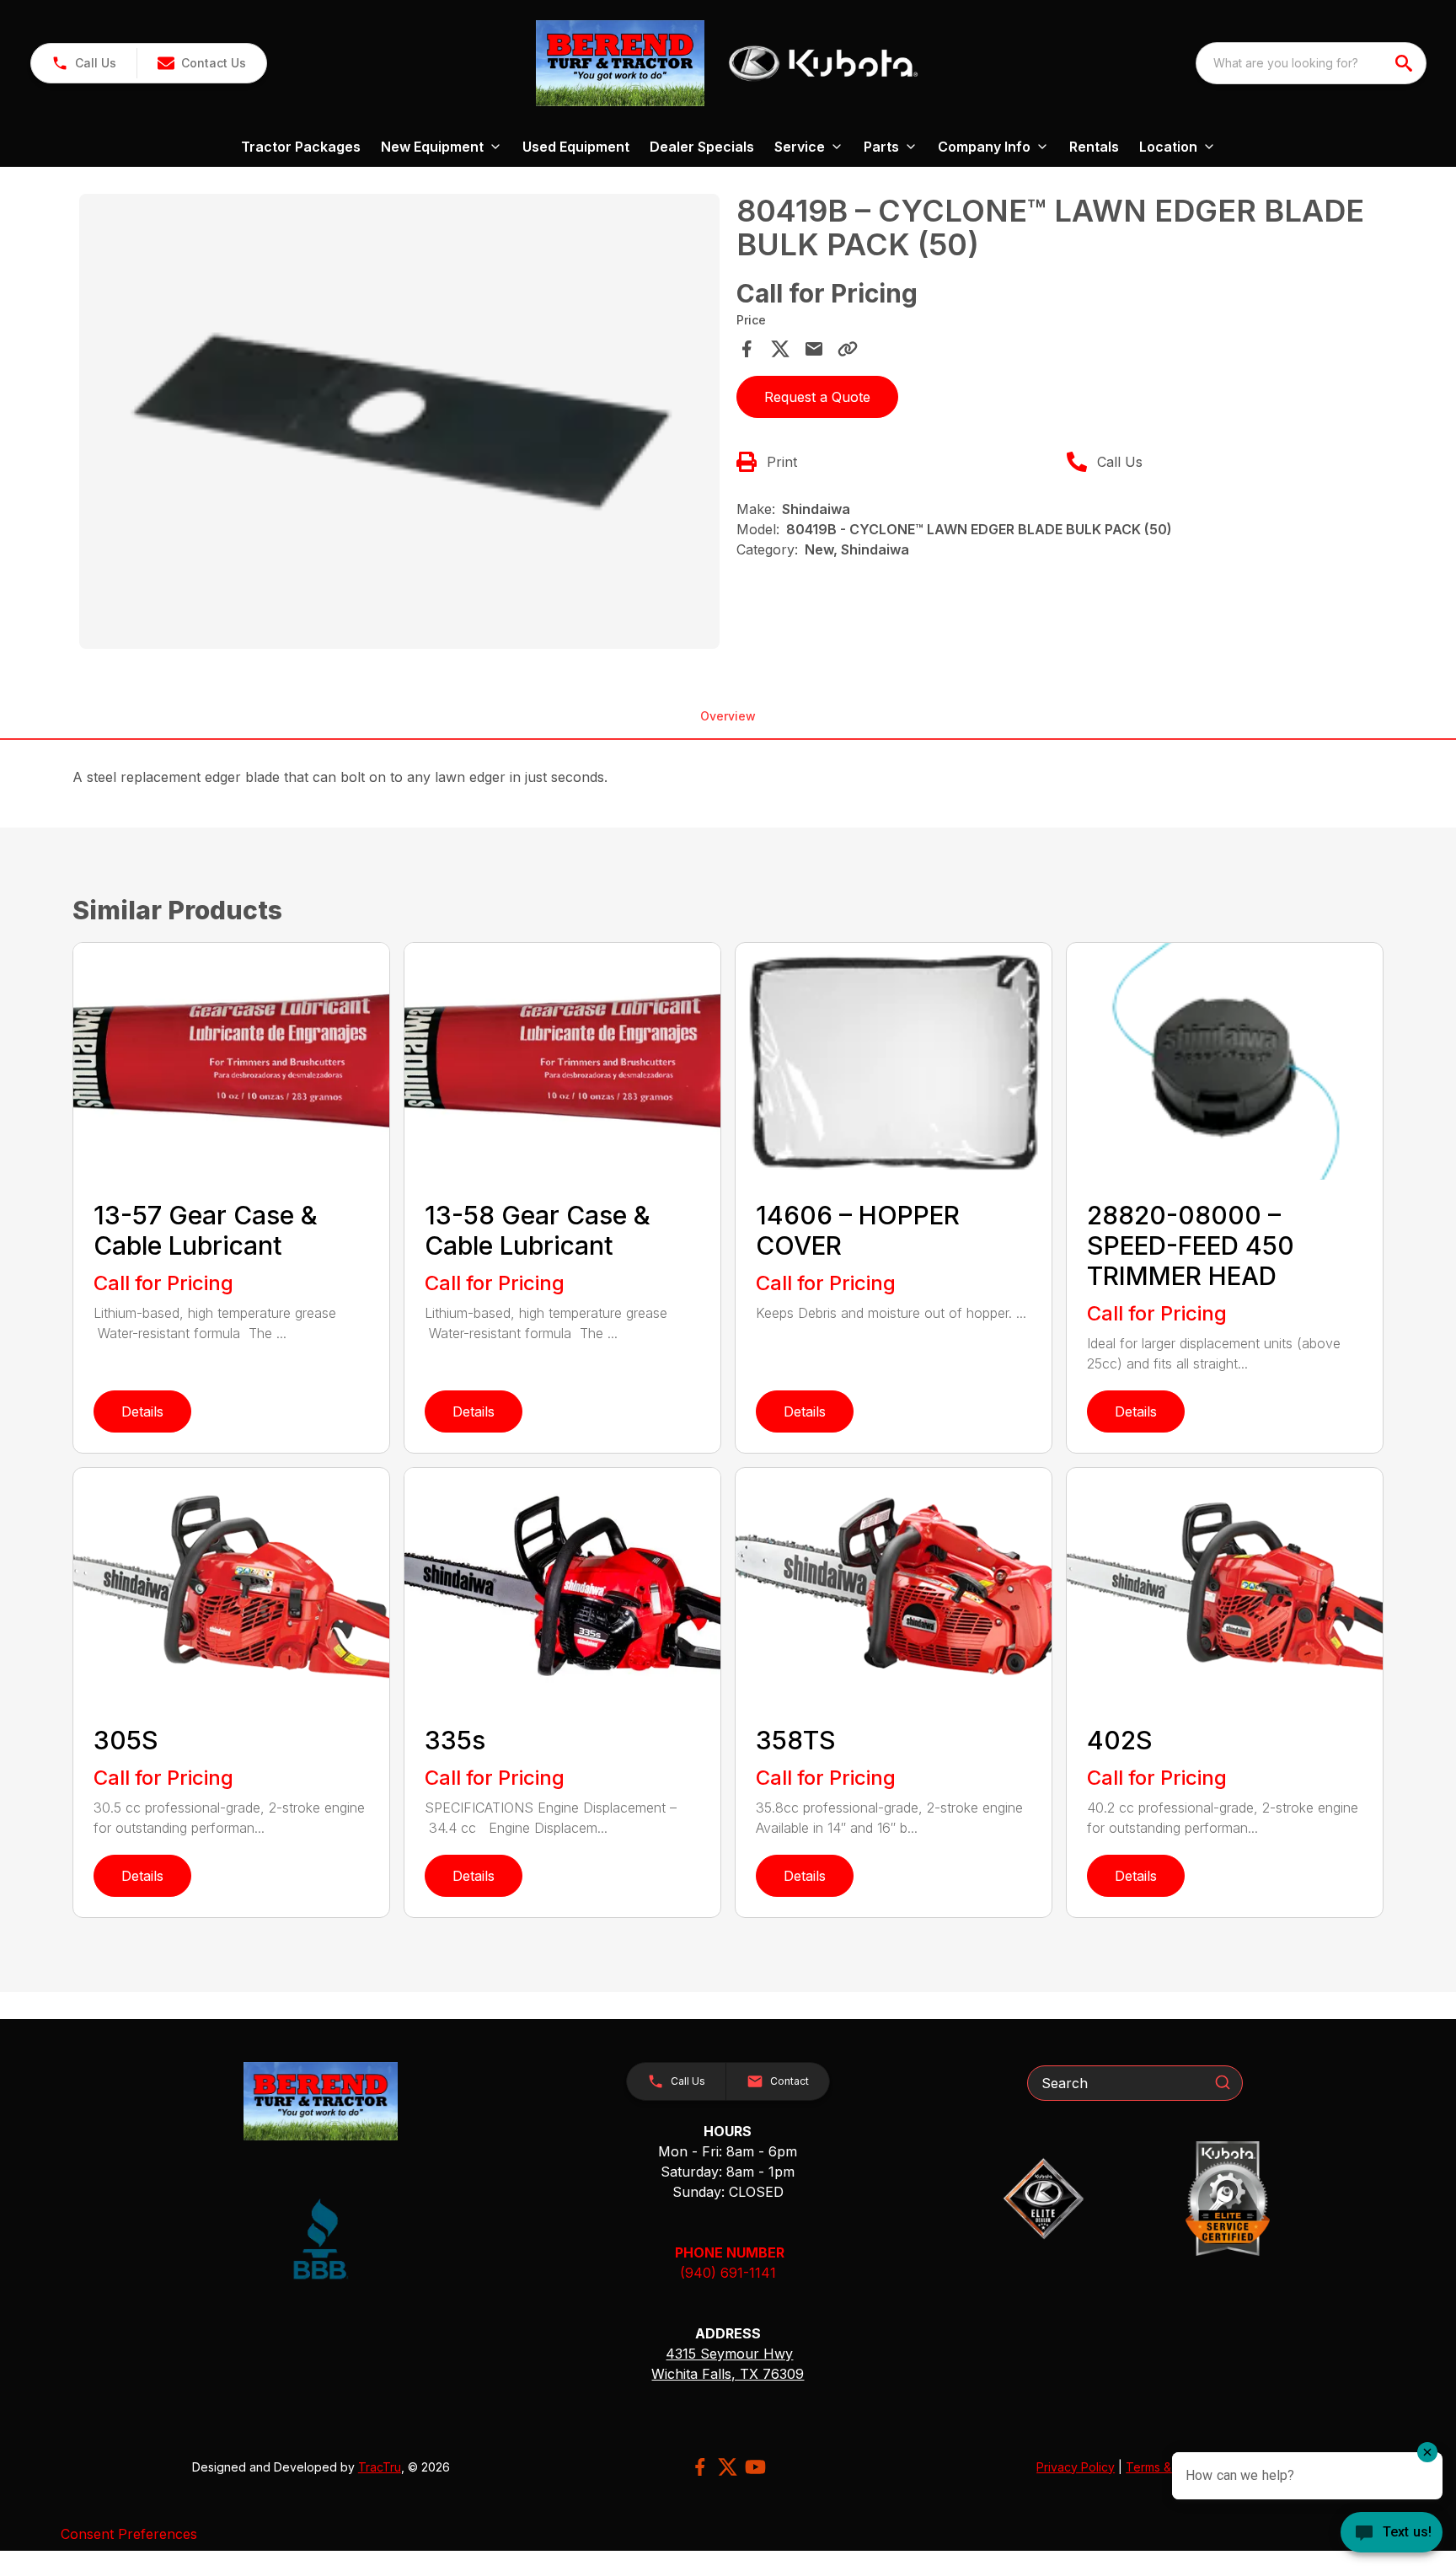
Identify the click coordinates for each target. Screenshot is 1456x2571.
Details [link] (142, 1411)
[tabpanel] (399, 424)
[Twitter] (728, 2467)
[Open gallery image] (399, 421)
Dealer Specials (702, 147)
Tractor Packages (301, 147)
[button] (84, 63)
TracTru (380, 2467)
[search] (1405, 63)
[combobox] (1311, 63)
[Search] (1223, 2082)
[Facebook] (700, 2467)
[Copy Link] (848, 349)
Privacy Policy (1076, 2467)
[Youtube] (755, 2467)
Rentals (1094, 147)
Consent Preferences (129, 2534)
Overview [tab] (728, 716)
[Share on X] (780, 349)
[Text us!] (1392, 2534)
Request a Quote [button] (817, 397)
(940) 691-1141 (728, 2273)
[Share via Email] (814, 349)
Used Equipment (576, 147)
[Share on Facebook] (747, 349)
